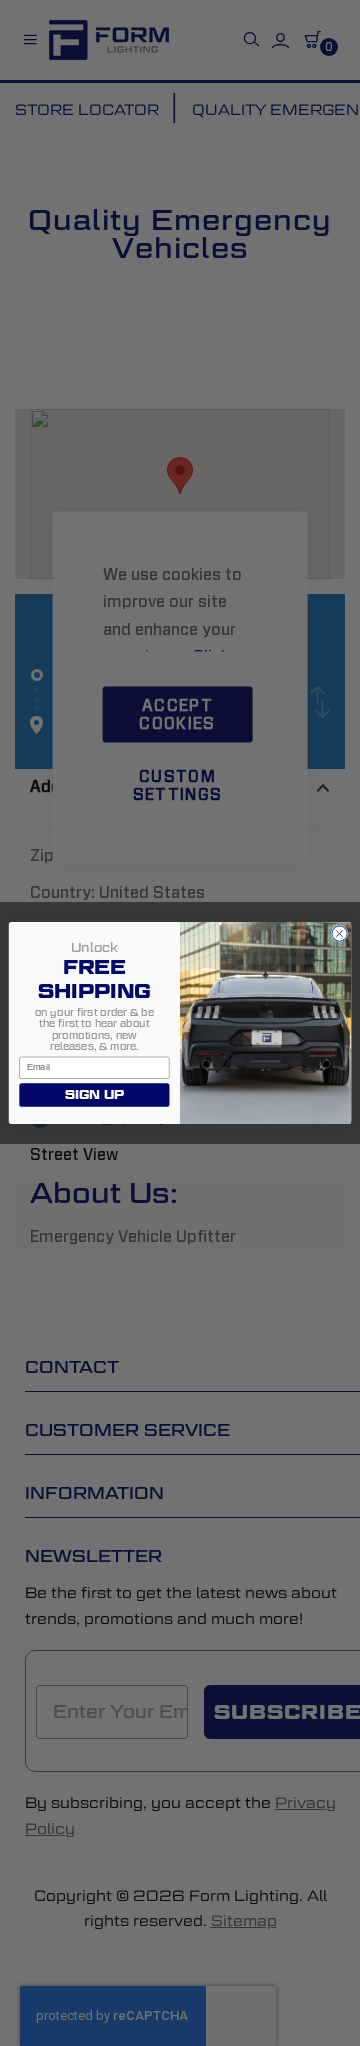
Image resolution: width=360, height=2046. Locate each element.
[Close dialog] (339, 934)
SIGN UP (95, 1094)
